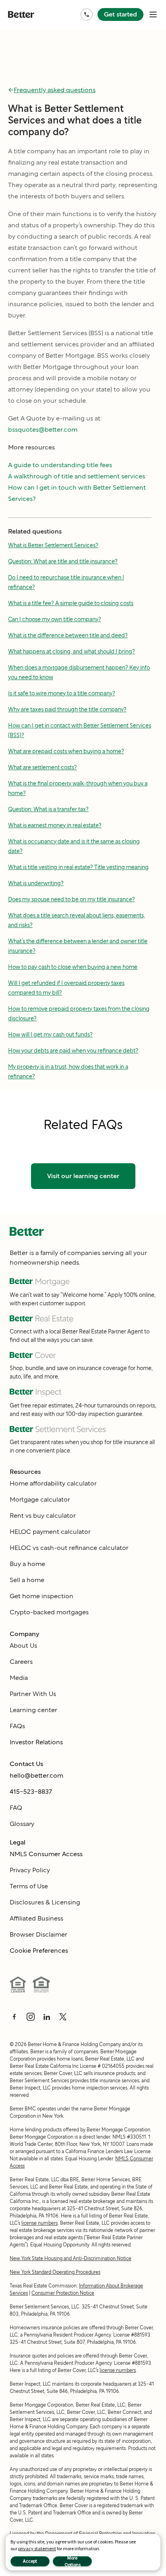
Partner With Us (33, 1694)
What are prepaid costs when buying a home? (66, 751)
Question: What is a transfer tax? (48, 809)
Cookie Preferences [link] (39, 1951)
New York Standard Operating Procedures (55, 2272)
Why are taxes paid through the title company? (67, 709)
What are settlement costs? (43, 767)
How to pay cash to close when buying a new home (73, 967)
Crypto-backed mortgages (49, 1612)
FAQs (17, 1726)
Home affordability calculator (53, 1483)
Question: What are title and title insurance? (63, 561)
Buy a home (27, 1564)
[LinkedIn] (47, 2017)
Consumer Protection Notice (63, 2293)
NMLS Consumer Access (46, 1854)
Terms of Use (29, 1886)
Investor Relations (36, 1742)
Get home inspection (41, 1596)
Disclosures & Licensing (45, 1902)
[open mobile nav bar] (153, 14)
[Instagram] (31, 2017)
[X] (63, 2017)
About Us (23, 1646)
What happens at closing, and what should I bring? (72, 651)
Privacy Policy (30, 1870)
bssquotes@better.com (43, 430)
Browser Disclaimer (38, 1934)
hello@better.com (36, 1775)
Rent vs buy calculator (43, 1516)
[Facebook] (15, 2017)
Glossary (22, 1824)
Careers (21, 1662)
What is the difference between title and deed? (68, 635)
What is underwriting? (36, 883)
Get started (120, 14)
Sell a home (27, 1580)
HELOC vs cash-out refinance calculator (69, 1548)
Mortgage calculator (40, 1499)
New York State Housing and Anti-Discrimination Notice (71, 2258)
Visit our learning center (83, 1176)
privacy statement (37, 2548)
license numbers (39, 2223)
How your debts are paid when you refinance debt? (73, 1051)
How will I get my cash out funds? (50, 1035)
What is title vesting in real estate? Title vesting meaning (78, 867)
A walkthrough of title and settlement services (77, 476)
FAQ (16, 1808)
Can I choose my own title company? (55, 619)
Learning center (33, 1710)
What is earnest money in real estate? (55, 825)
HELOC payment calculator (50, 1532)
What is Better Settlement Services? (53, 545)
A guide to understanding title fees (60, 465)
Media (19, 1678)
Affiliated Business (36, 1918)
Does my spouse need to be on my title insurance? (72, 899)
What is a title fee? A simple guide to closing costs (71, 603)
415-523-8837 (31, 1792)
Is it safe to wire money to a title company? (62, 693)
